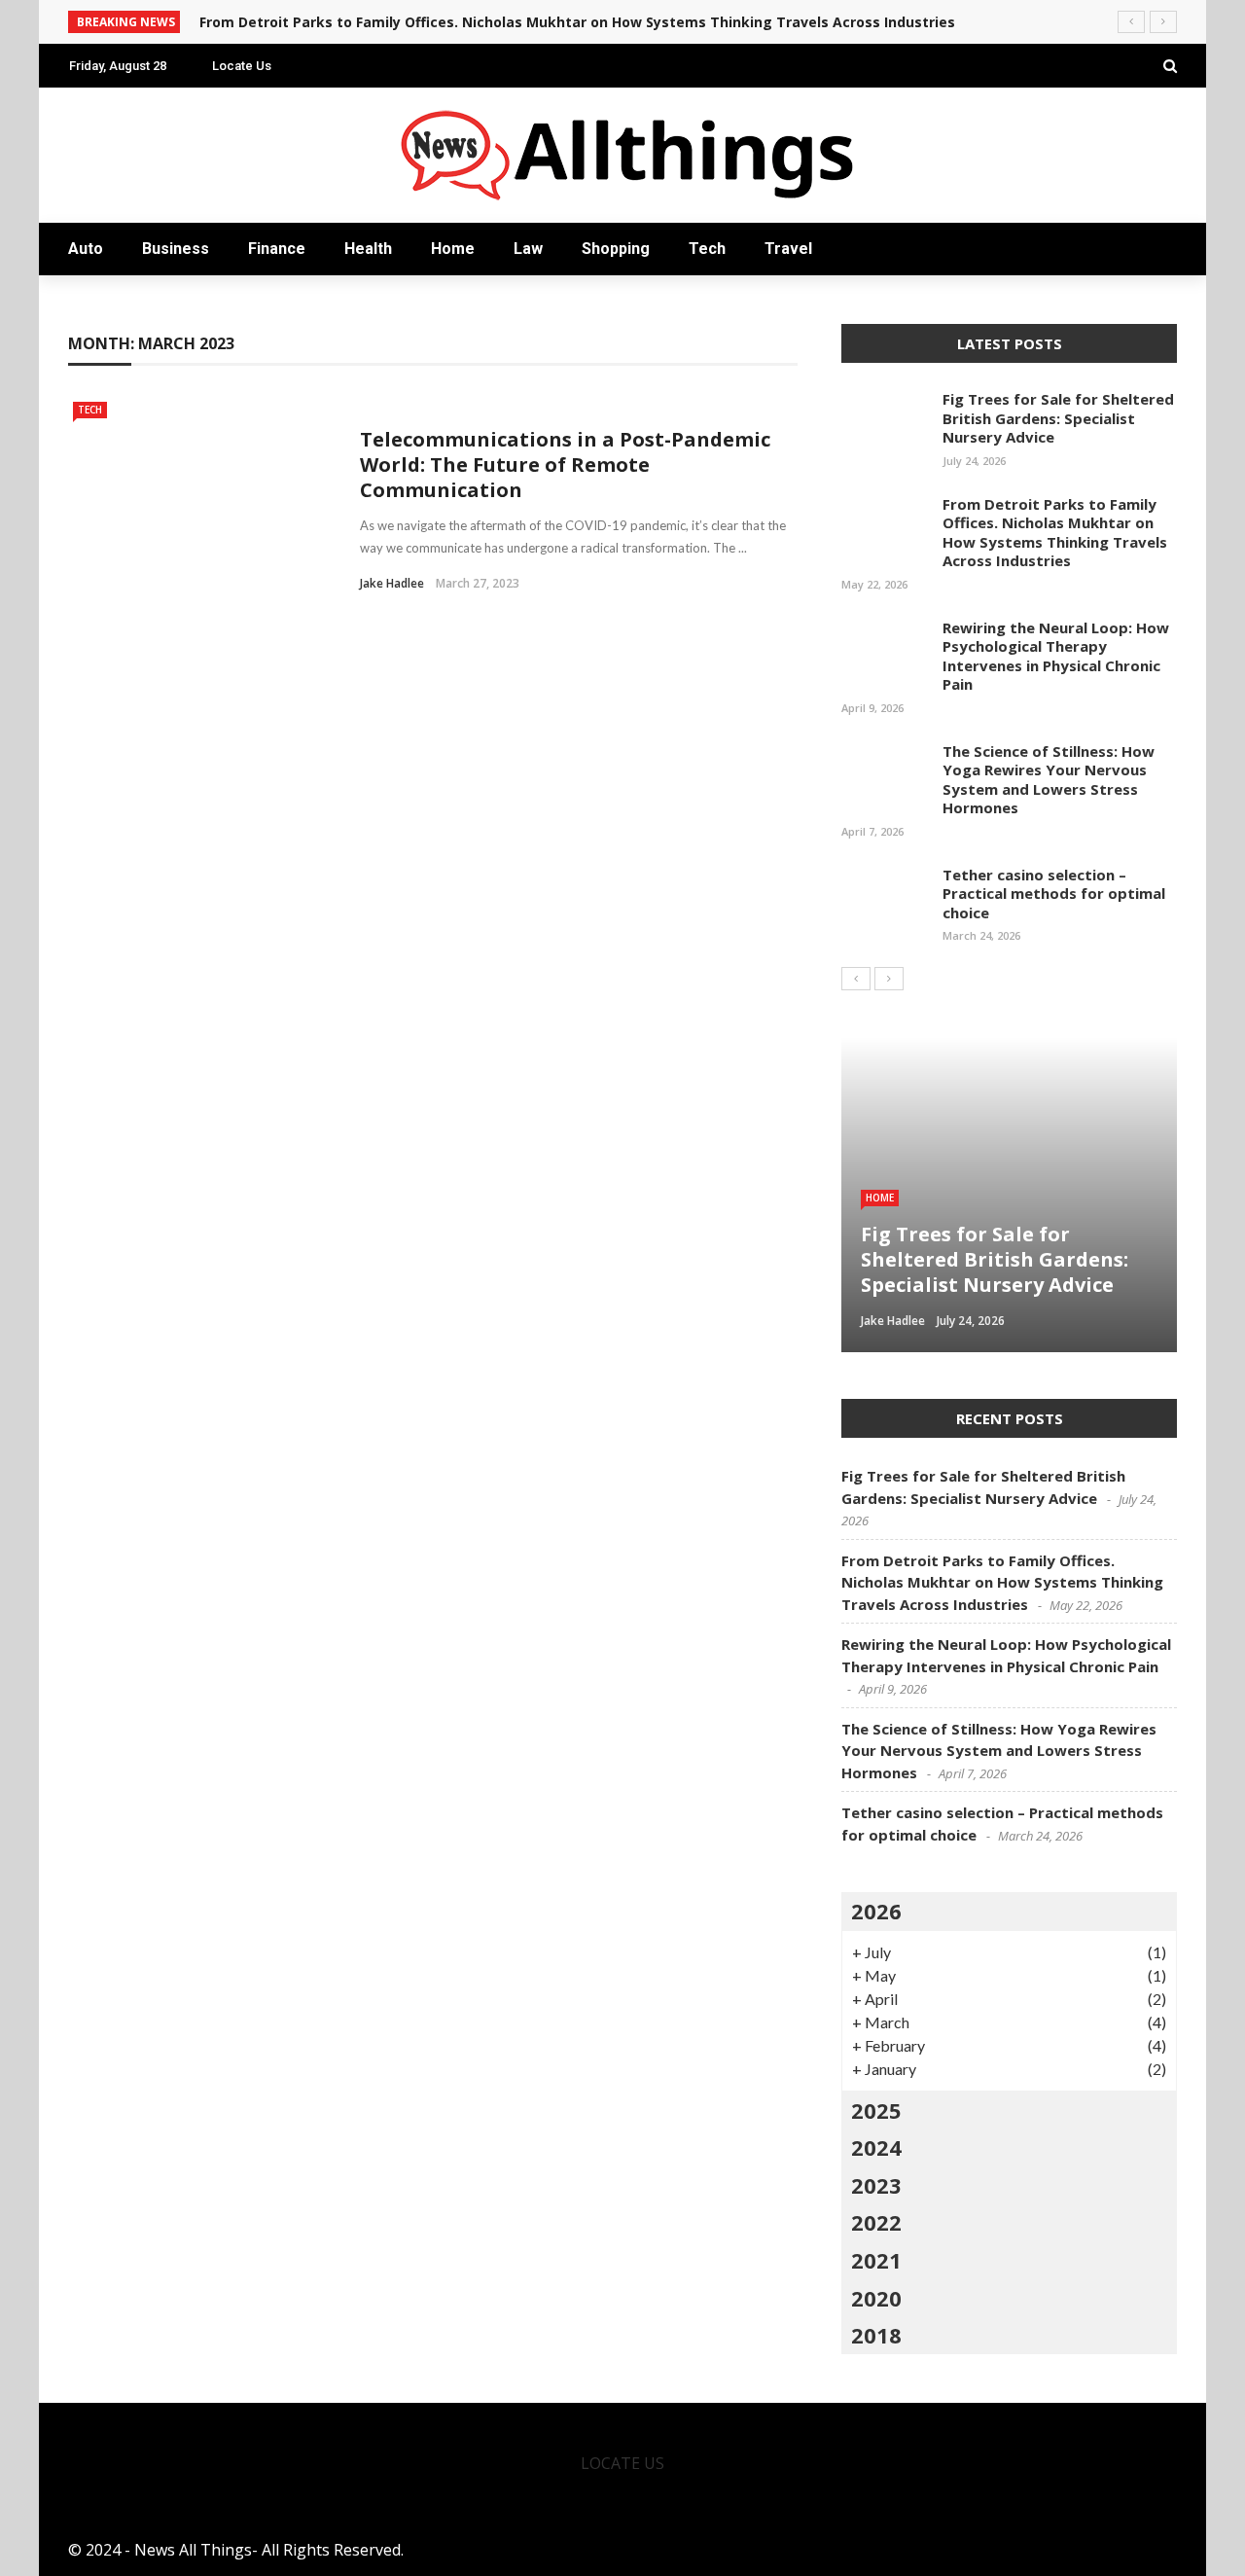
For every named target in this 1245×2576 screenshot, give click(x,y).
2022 (876, 2222)
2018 (876, 2335)
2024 (876, 2147)
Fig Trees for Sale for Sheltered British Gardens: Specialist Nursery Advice (1058, 418)
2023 (876, 2185)
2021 (876, 2260)
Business (176, 249)
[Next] (889, 979)
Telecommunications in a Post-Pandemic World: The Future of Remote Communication (565, 465)
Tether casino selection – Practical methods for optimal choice (1054, 894)
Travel (788, 249)
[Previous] (856, 979)
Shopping (616, 249)
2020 (876, 2298)
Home (453, 249)
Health (368, 249)
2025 (876, 2110)
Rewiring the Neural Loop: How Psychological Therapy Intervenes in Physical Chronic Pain (1056, 656)
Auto (86, 249)
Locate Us (242, 66)
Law (528, 249)
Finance (277, 249)
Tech (707, 249)
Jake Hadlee (392, 583)
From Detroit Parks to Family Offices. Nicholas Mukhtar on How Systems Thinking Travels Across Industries (577, 22)
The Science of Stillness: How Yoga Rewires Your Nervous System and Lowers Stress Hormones (1049, 780)
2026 (876, 1911)
